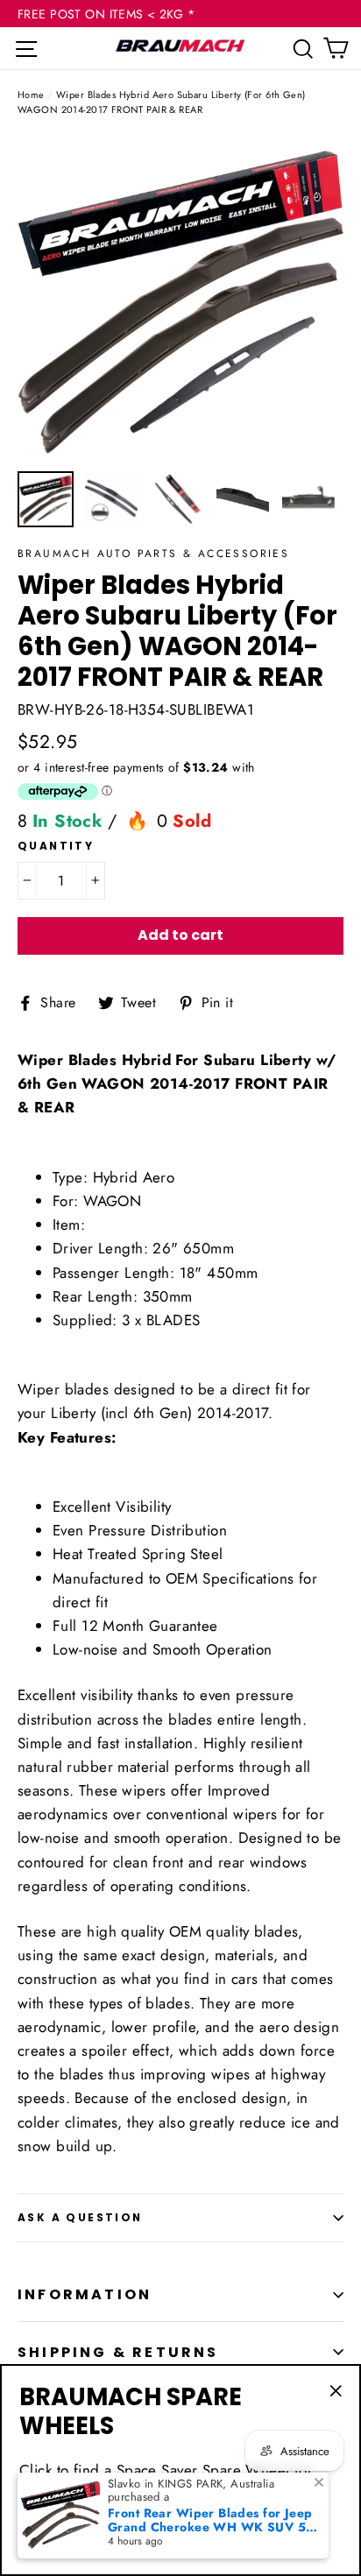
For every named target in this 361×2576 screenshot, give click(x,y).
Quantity (56, 846)
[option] (180, 299)
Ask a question (80, 2217)
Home (31, 95)
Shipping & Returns (118, 2352)
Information (85, 2294)
